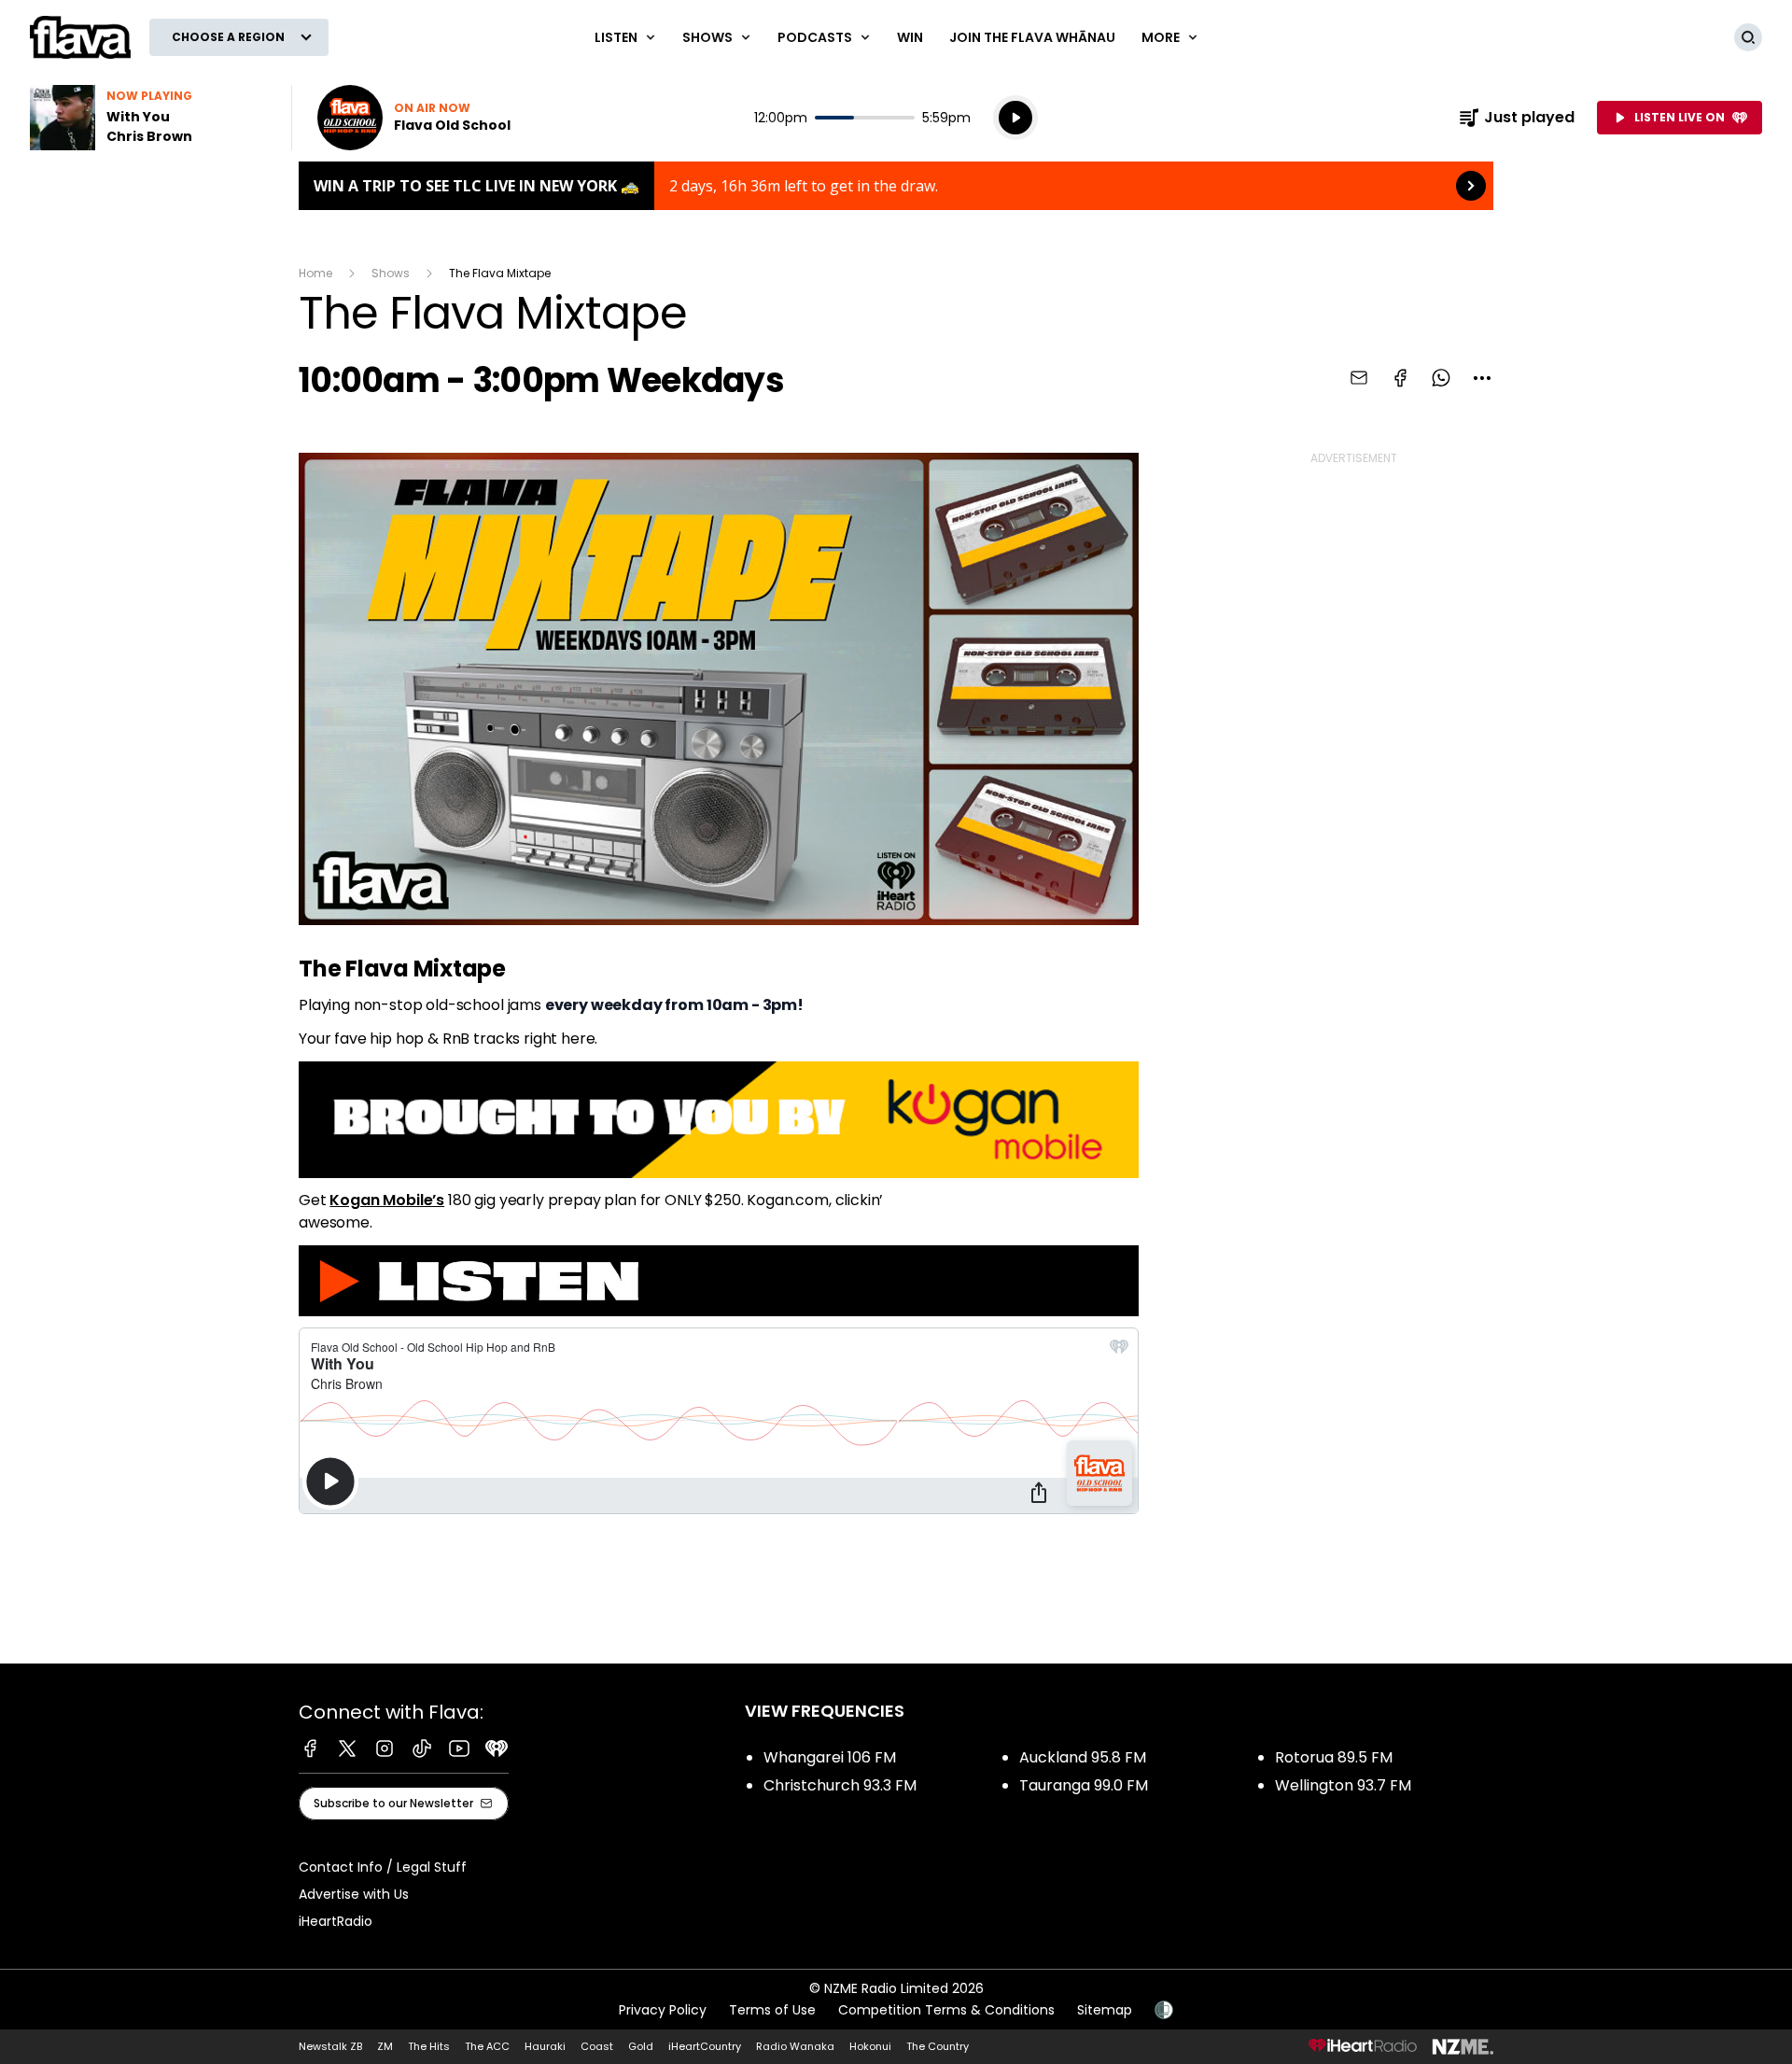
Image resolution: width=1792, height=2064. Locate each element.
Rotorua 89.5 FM (1334, 1757)
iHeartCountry (705, 2046)
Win (910, 37)
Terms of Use (772, 2010)
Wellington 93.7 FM (1343, 1785)
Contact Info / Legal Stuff (383, 1867)
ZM (385, 2046)
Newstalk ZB (330, 2046)
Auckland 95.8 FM (1083, 1757)
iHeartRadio (336, 1921)
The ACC (487, 2046)
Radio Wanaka (795, 2046)
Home (315, 273)
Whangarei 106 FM (830, 1757)
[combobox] (1482, 378)
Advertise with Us (354, 1894)
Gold (641, 2046)
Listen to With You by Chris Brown (149, 118)
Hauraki (545, 2046)
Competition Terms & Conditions (946, 2010)
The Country (938, 2046)
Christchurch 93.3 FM (840, 1785)
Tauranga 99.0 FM (1084, 1785)
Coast (597, 2046)
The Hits (429, 2046)
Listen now (414, 118)
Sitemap (1105, 2010)
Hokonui (870, 2046)
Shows (391, 273)
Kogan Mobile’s (387, 1200)
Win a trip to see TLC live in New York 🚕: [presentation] (896, 186)
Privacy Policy (663, 2010)
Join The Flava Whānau (1032, 37)
